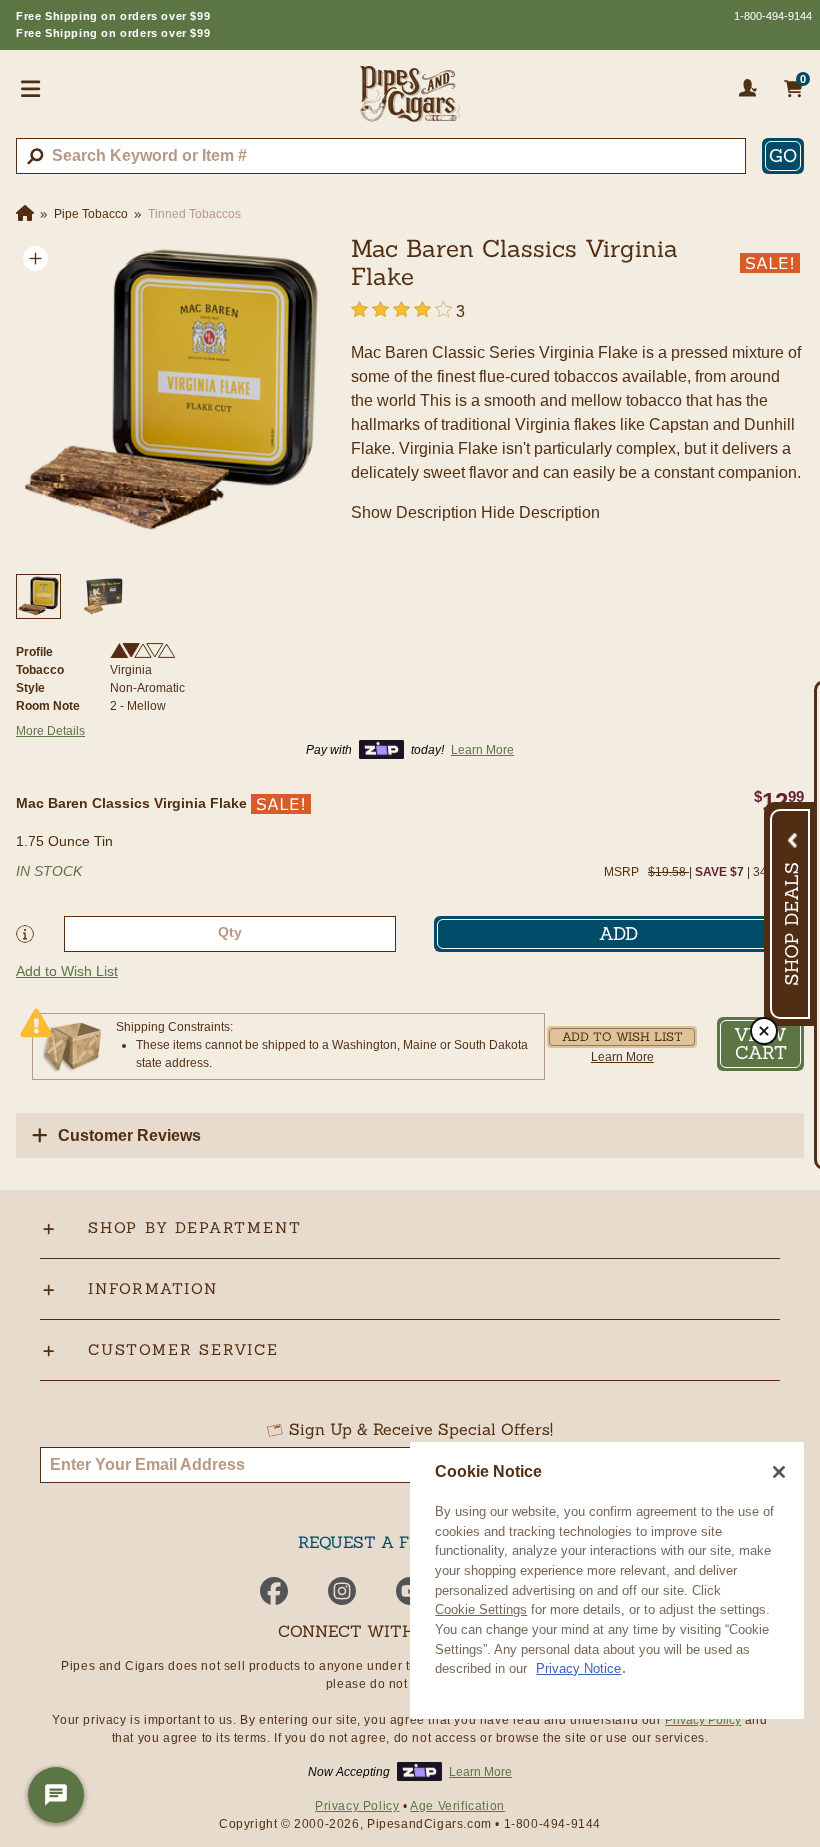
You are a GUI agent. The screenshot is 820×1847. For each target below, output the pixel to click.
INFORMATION (153, 1288)
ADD (618, 933)
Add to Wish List (67, 971)
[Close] (779, 1472)
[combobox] (381, 156)
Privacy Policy (703, 1720)
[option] (171, 394)
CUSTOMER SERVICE (183, 1349)
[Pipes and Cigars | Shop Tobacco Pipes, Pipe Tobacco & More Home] (410, 102)
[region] (607, 1580)
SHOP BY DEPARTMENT (194, 1227)
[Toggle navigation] (31, 88)
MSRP (621, 872)
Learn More (622, 1057)
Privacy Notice (578, 1668)
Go (783, 155)
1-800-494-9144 (773, 16)
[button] (35, 258)
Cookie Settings (481, 1609)
